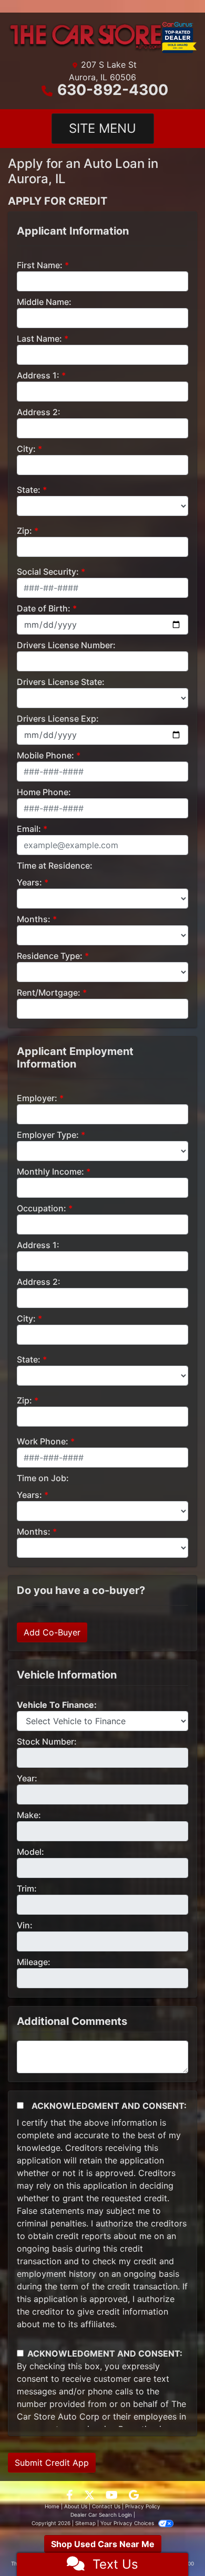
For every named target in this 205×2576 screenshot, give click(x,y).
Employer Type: (48, 1135)
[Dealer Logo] (102, 38)
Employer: (37, 1098)
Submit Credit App (52, 2463)
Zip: (24, 531)
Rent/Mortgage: (49, 993)
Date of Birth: (44, 608)
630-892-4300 (113, 90)
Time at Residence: (55, 865)
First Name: (40, 265)
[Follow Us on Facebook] (71, 2496)
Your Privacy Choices (128, 2523)
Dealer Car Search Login (101, 2515)
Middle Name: (44, 302)
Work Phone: (43, 1441)
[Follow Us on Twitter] (91, 2496)
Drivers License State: (61, 682)
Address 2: (39, 412)
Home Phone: (44, 792)
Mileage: (34, 1962)
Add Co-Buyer (52, 1632)
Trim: (27, 1888)
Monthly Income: (50, 1171)
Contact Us (106, 2506)
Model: (30, 1852)
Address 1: (38, 375)
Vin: (25, 1925)
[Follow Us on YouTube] (113, 2496)
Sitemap (85, 2523)
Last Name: (39, 339)
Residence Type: (50, 956)
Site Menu (102, 128)
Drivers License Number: (66, 645)
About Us (76, 2506)
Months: (34, 919)
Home (52, 2506)
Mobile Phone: (45, 755)
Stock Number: (47, 1741)
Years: (29, 882)
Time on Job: (43, 1478)
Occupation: (42, 1208)
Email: (29, 829)
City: (26, 449)
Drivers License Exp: (58, 719)
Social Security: (48, 572)
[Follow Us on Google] (134, 2496)
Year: (27, 1778)
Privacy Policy (143, 2506)
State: (29, 490)
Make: (29, 1815)
